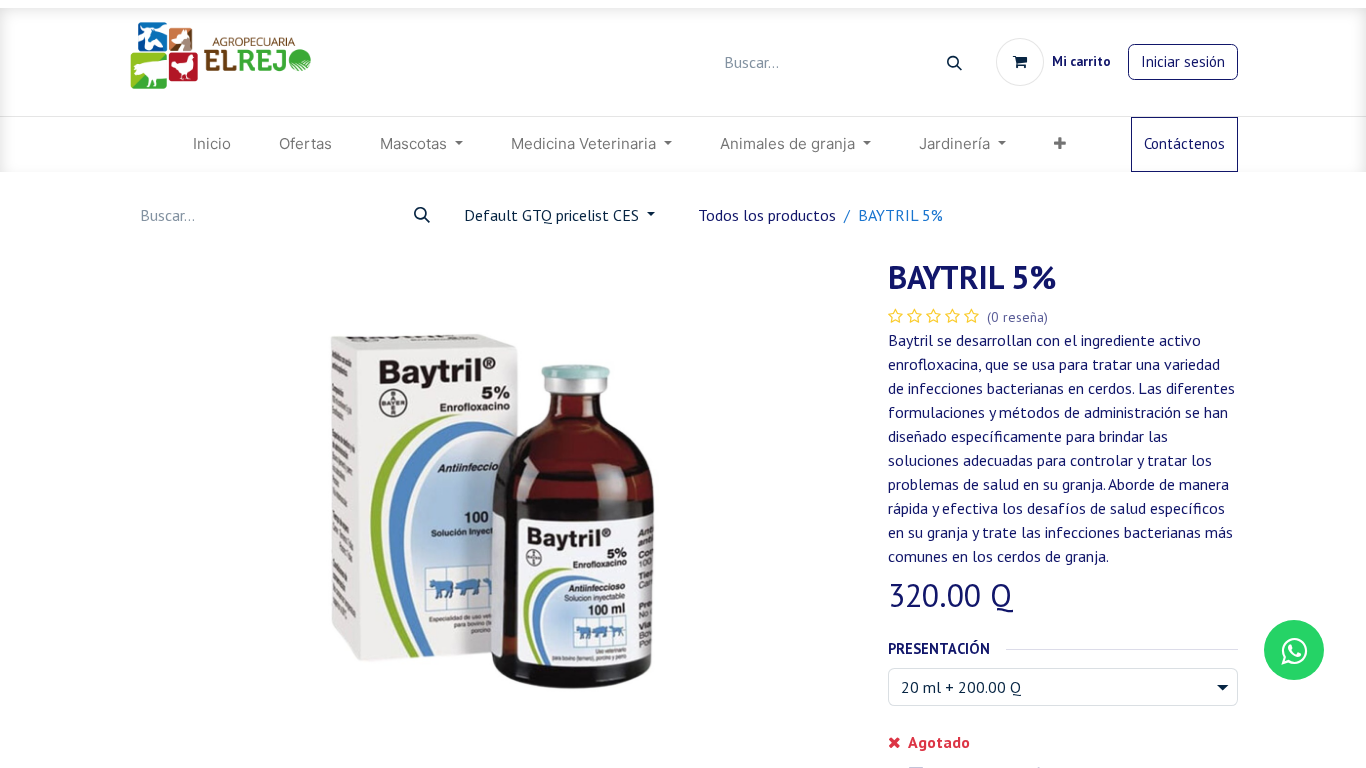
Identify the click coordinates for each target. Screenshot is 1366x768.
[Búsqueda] (954, 62)
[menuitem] (212, 144)
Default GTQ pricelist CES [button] (553, 215)
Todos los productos (767, 215)
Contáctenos (1184, 143)
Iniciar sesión (1183, 61)
